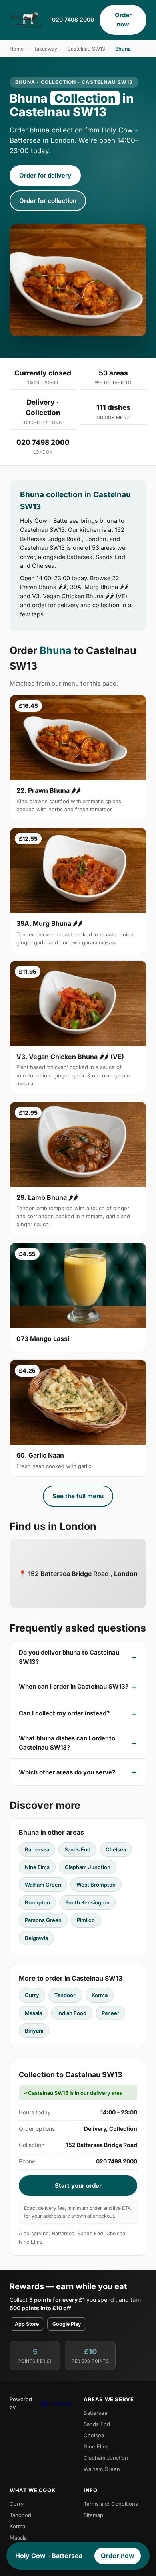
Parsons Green (43, 1920)
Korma (100, 1995)
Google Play (67, 2324)
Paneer (110, 2013)
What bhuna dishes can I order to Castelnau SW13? (67, 1743)
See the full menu (78, 1496)
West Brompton (96, 1885)
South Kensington (87, 1902)
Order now (123, 20)
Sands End (77, 1849)
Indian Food (72, 2013)
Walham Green (43, 1885)
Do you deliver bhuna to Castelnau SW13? (69, 1657)
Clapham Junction (88, 1867)
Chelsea (116, 1849)
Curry (32, 1995)
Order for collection (48, 201)
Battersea (37, 1849)
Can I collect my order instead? (64, 1713)
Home (17, 49)
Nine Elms (37, 1867)
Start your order (78, 2186)
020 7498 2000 (73, 19)
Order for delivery (45, 175)
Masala (33, 2013)
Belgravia (36, 1938)
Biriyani (34, 2031)
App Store (27, 2324)
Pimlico (86, 1920)
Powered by (21, 2403)
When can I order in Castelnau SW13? (74, 1686)
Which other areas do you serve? (67, 1772)
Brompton (37, 1902)
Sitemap (93, 2515)
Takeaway (45, 49)
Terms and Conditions (111, 2504)
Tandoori (65, 1995)
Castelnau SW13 (86, 49)
